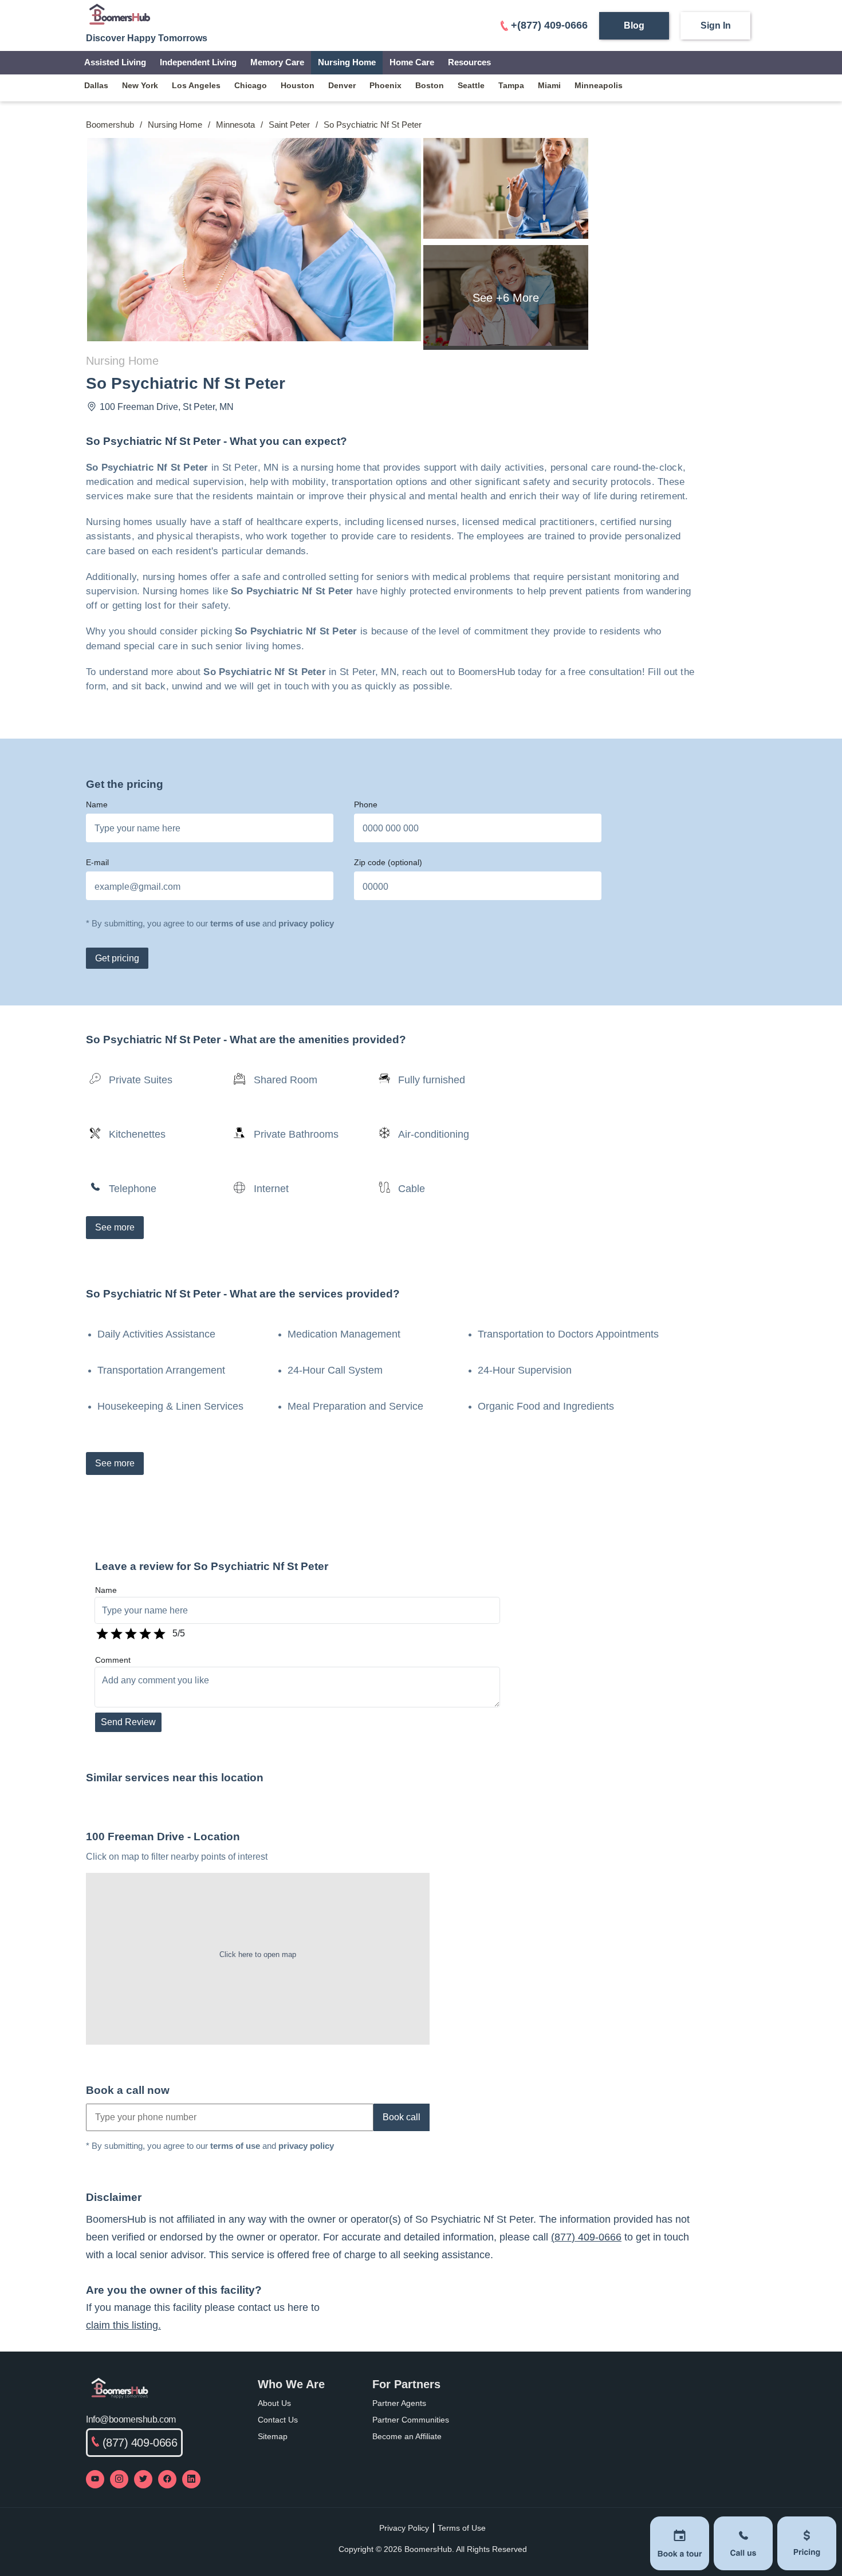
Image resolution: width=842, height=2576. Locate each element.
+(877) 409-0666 (549, 25)
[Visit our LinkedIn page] (191, 2479)
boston (430, 85)
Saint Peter (289, 125)
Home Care (412, 62)
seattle (471, 85)
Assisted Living (115, 62)
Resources (469, 62)
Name (97, 804)
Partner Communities (411, 2420)
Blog (634, 25)
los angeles (196, 85)
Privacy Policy (404, 2528)
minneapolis (599, 85)
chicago (251, 85)
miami (549, 85)
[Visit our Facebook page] (167, 2479)
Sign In (716, 25)
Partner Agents (399, 2403)
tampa (511, 85)
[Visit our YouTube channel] (95, 2479)
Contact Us (278, 2420)
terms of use (235, 923)
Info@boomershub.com (131, 2419)
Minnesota (235, 125)
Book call (402, 2117)
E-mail (97, 862)
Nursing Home (347, 62)
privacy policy (306, 923)
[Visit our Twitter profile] (143, 2479)
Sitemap (273, 2436)
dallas (96, 85)
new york (140, 85)
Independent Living (198, 62)
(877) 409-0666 (586, 2237)
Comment (113, 1660)
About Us (274, 2403)
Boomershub (110, 125)
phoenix (385, 85)
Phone (366, 804)
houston (298, 85)
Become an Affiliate (407, 2436)
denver (342, 85)
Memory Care (277, 62)
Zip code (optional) (388, 862)
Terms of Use (462, 2528)
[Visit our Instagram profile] (119, 2479)
